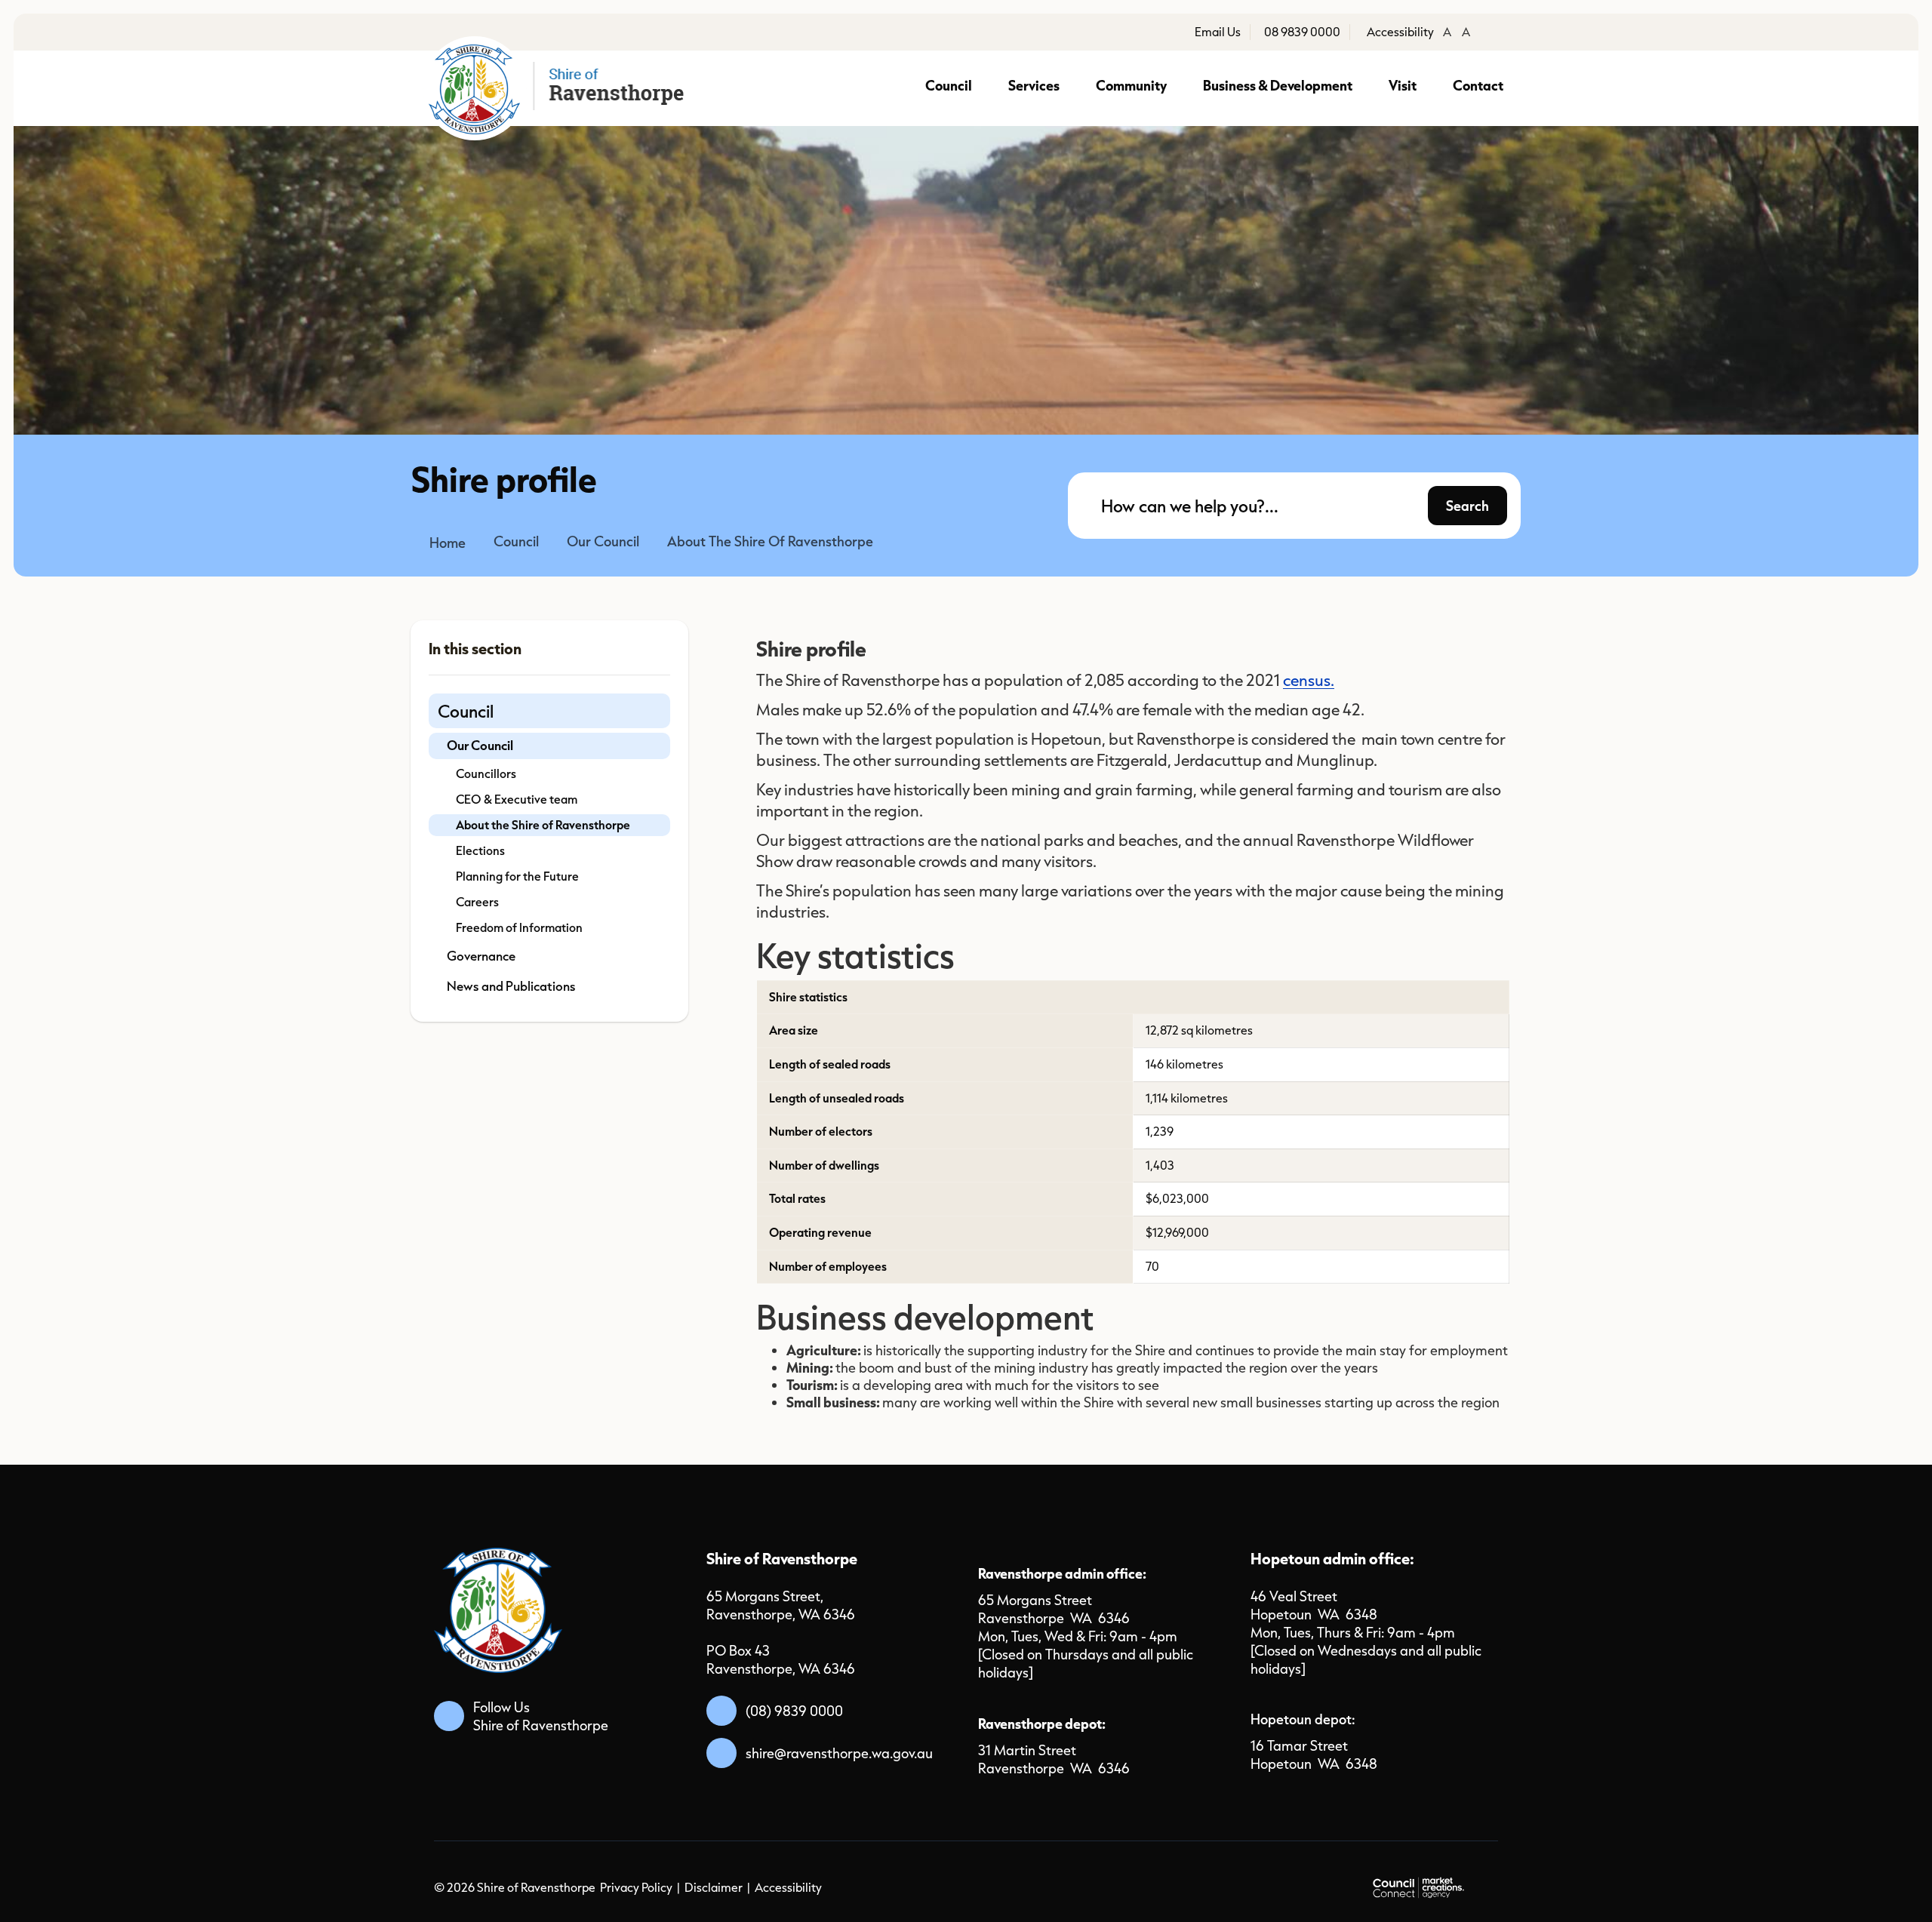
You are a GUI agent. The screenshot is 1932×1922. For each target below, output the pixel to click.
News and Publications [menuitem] (511, 986)
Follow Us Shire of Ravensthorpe (541, 1716)
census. (1309, 680)
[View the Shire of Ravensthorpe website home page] (559, 88)
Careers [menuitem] (477, 902)
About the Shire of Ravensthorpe (770, 541)
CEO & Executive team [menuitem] (517, 799)
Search (1467, 505)
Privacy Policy (636, 1887)
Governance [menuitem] (481, 956)
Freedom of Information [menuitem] (519, 927)
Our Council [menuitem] (480, 745)
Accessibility (788, 1887)
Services (1034, 85)
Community (1131, 85)
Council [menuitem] (466, 711)
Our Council (603, 541)
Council (949, 85)
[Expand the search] (1500, 518)
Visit (1403, 85)
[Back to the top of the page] (1748, 1886)
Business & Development (1278, 85)
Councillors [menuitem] (486, 773)
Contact (1478, 85)
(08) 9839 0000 (794, 1711)
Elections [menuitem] (480, 850)
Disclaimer (714, 1887)
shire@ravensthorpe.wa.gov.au (839, 1753)
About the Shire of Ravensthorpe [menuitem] (543, 825)
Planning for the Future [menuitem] (517, 876)
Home (448, 543)
